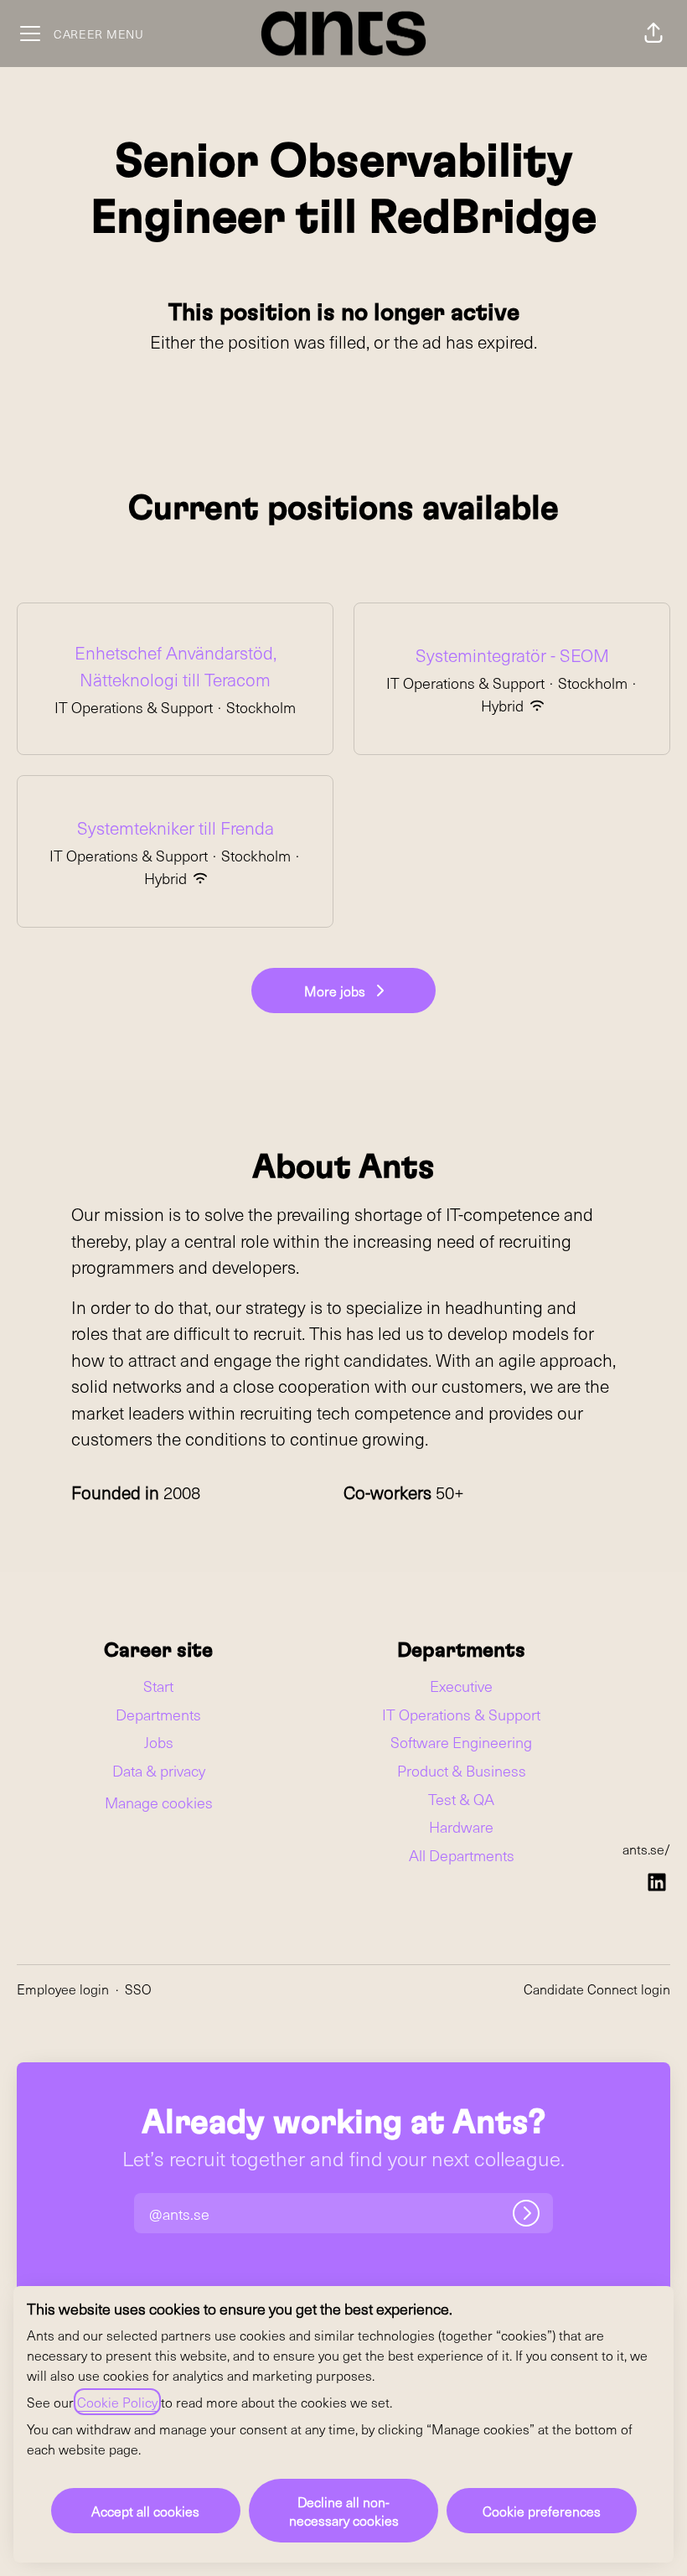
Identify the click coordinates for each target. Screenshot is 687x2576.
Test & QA (461, 1799)
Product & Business (462, 1770)
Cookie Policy (117, 2402)
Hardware (461, 1826)
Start (158, 1686)
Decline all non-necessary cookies (344, 2511)
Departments (158, 1714)
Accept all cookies (145, 2511)
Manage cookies (159, 1802)
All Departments (462, 1855)
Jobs (159, 1742)
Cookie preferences (542, 2511)
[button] (653, 34)
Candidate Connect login (597, 1989)
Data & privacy (159, 1770)
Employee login (63, 1989)
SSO (138, 1989)
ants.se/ (646, 1849)
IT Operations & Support (461, 1714)
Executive (461, 1686)
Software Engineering (461, 1742)
